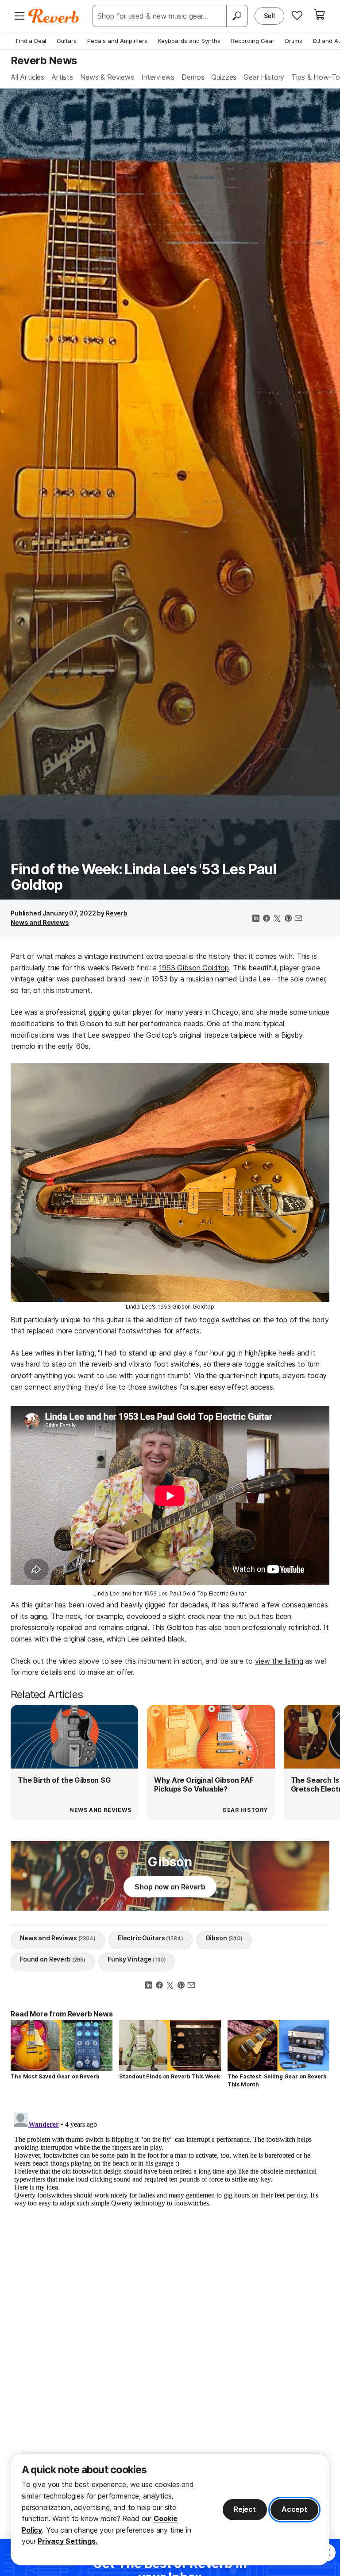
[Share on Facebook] (267, 919)
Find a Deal (31, 41)
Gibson (224, 1938)
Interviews (158, 77)
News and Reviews (40, 922)
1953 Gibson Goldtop (194, 968)
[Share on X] (277, 919)
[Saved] (297, 15)
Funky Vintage (137, 1959)
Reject (245, 2509)
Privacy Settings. (68, 2541)
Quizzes (224, 77)
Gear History (264, 77)
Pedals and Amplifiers (117, 41)
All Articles (27, 77)
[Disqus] (170, 2220)
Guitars (67, 41)
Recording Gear (253, 41)
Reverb (117, 913)
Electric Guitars (151, 1938)
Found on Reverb (53, 1959)
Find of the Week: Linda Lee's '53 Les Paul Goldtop (143, 877)
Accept (294, 2509)
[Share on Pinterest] (288, 919)
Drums (294, 41)
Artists (62, 77)
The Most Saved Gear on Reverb (55, 2076)
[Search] (237, 16)
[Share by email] (298, 919)
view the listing (279, 1661)
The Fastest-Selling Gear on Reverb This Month (277, 2080)
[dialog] (170, 2509)
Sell (269, 16)
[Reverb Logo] (54, 16)
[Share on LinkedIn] (256, 919)
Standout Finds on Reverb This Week (170, 2076)
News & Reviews (107, 77)
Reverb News (44, 60)
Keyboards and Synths (189, 41)
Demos (193, 77)
